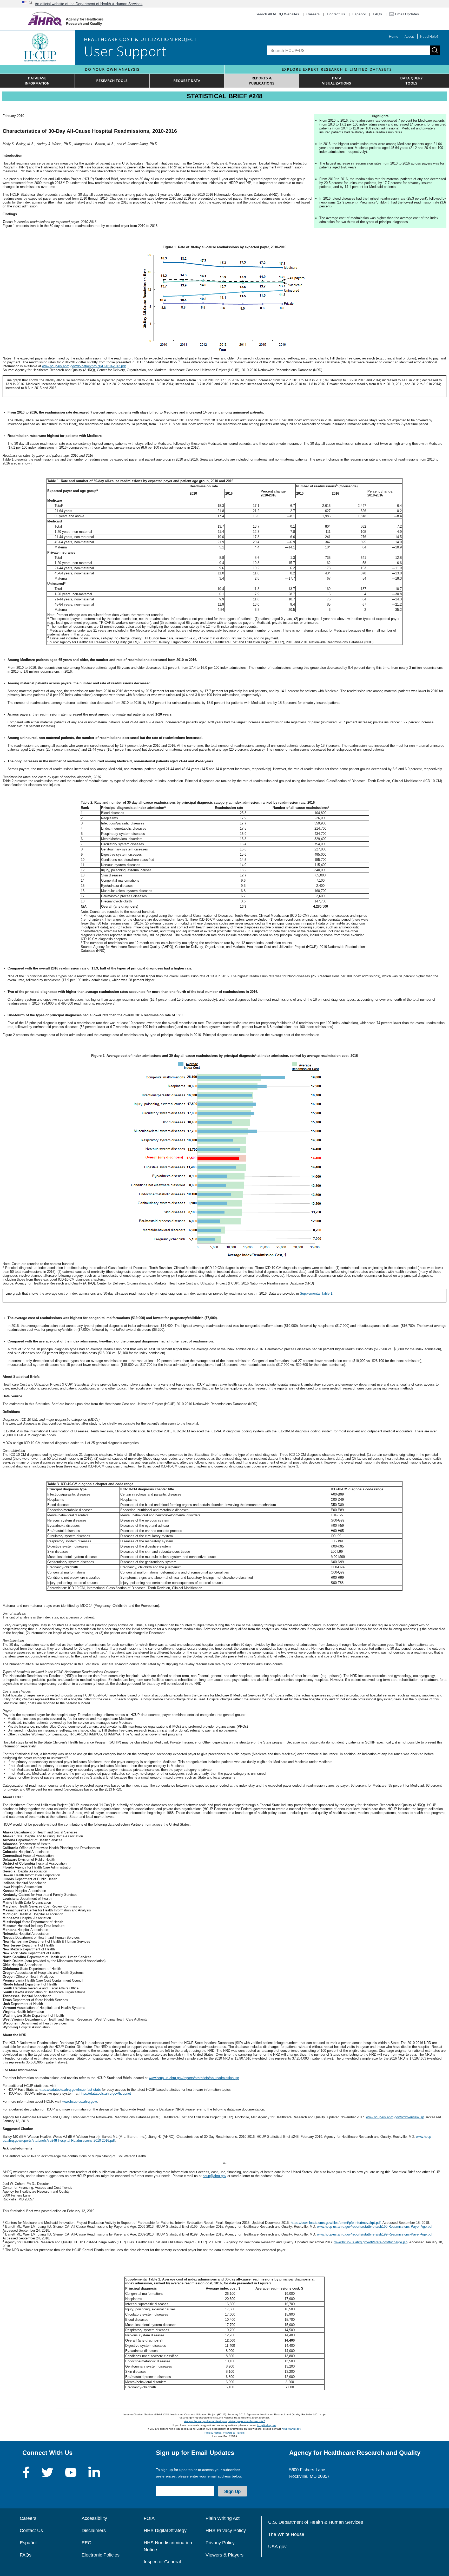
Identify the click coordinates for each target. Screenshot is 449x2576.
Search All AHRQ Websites (277, 14)
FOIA (149, 2518)
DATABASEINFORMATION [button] (37, 81)
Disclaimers (94, 2531)
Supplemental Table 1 (316, 1293)
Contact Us (336, 14)
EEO (87, 2543)
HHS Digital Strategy (165, 2531)
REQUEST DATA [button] (187, 81)
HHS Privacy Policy (226, 2531)
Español (28, 2543)
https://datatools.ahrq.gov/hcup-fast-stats (70, 2090)
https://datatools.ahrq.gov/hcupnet (105, 2093)
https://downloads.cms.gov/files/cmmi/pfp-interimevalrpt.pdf (336, 2223)
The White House (286, 2534)
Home (394, 36)
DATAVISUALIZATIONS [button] (337, 81)
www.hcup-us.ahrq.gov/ (80, 2102)
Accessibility (94, 2518)
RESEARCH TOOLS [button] (112, 81)
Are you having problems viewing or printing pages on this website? (225, 2421)
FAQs (377, 14)
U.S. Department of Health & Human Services (316, 2522)
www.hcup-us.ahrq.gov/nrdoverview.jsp (395, 2117)
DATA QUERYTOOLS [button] (412, 81)
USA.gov (277, 2547)
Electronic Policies (101, 2555)
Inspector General (162, 2562)
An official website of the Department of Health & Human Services (89, 4)
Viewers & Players (234, 2433)
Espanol (359, 14)
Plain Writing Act (223, 2518)
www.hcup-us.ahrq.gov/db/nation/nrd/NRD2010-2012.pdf (84, 366)
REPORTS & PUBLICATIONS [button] (262, 81)
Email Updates (406, 14)
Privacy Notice (213, 2433)
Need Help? (429, 36)
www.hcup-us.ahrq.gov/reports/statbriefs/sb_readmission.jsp (194, 2078)
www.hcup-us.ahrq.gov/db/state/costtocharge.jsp (371, 2242)
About (409, 36)
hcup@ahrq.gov (214, 2176)
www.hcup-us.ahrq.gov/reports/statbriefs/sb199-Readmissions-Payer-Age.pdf (375, 2227)
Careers (313, 14)
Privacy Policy (220, 2543)
